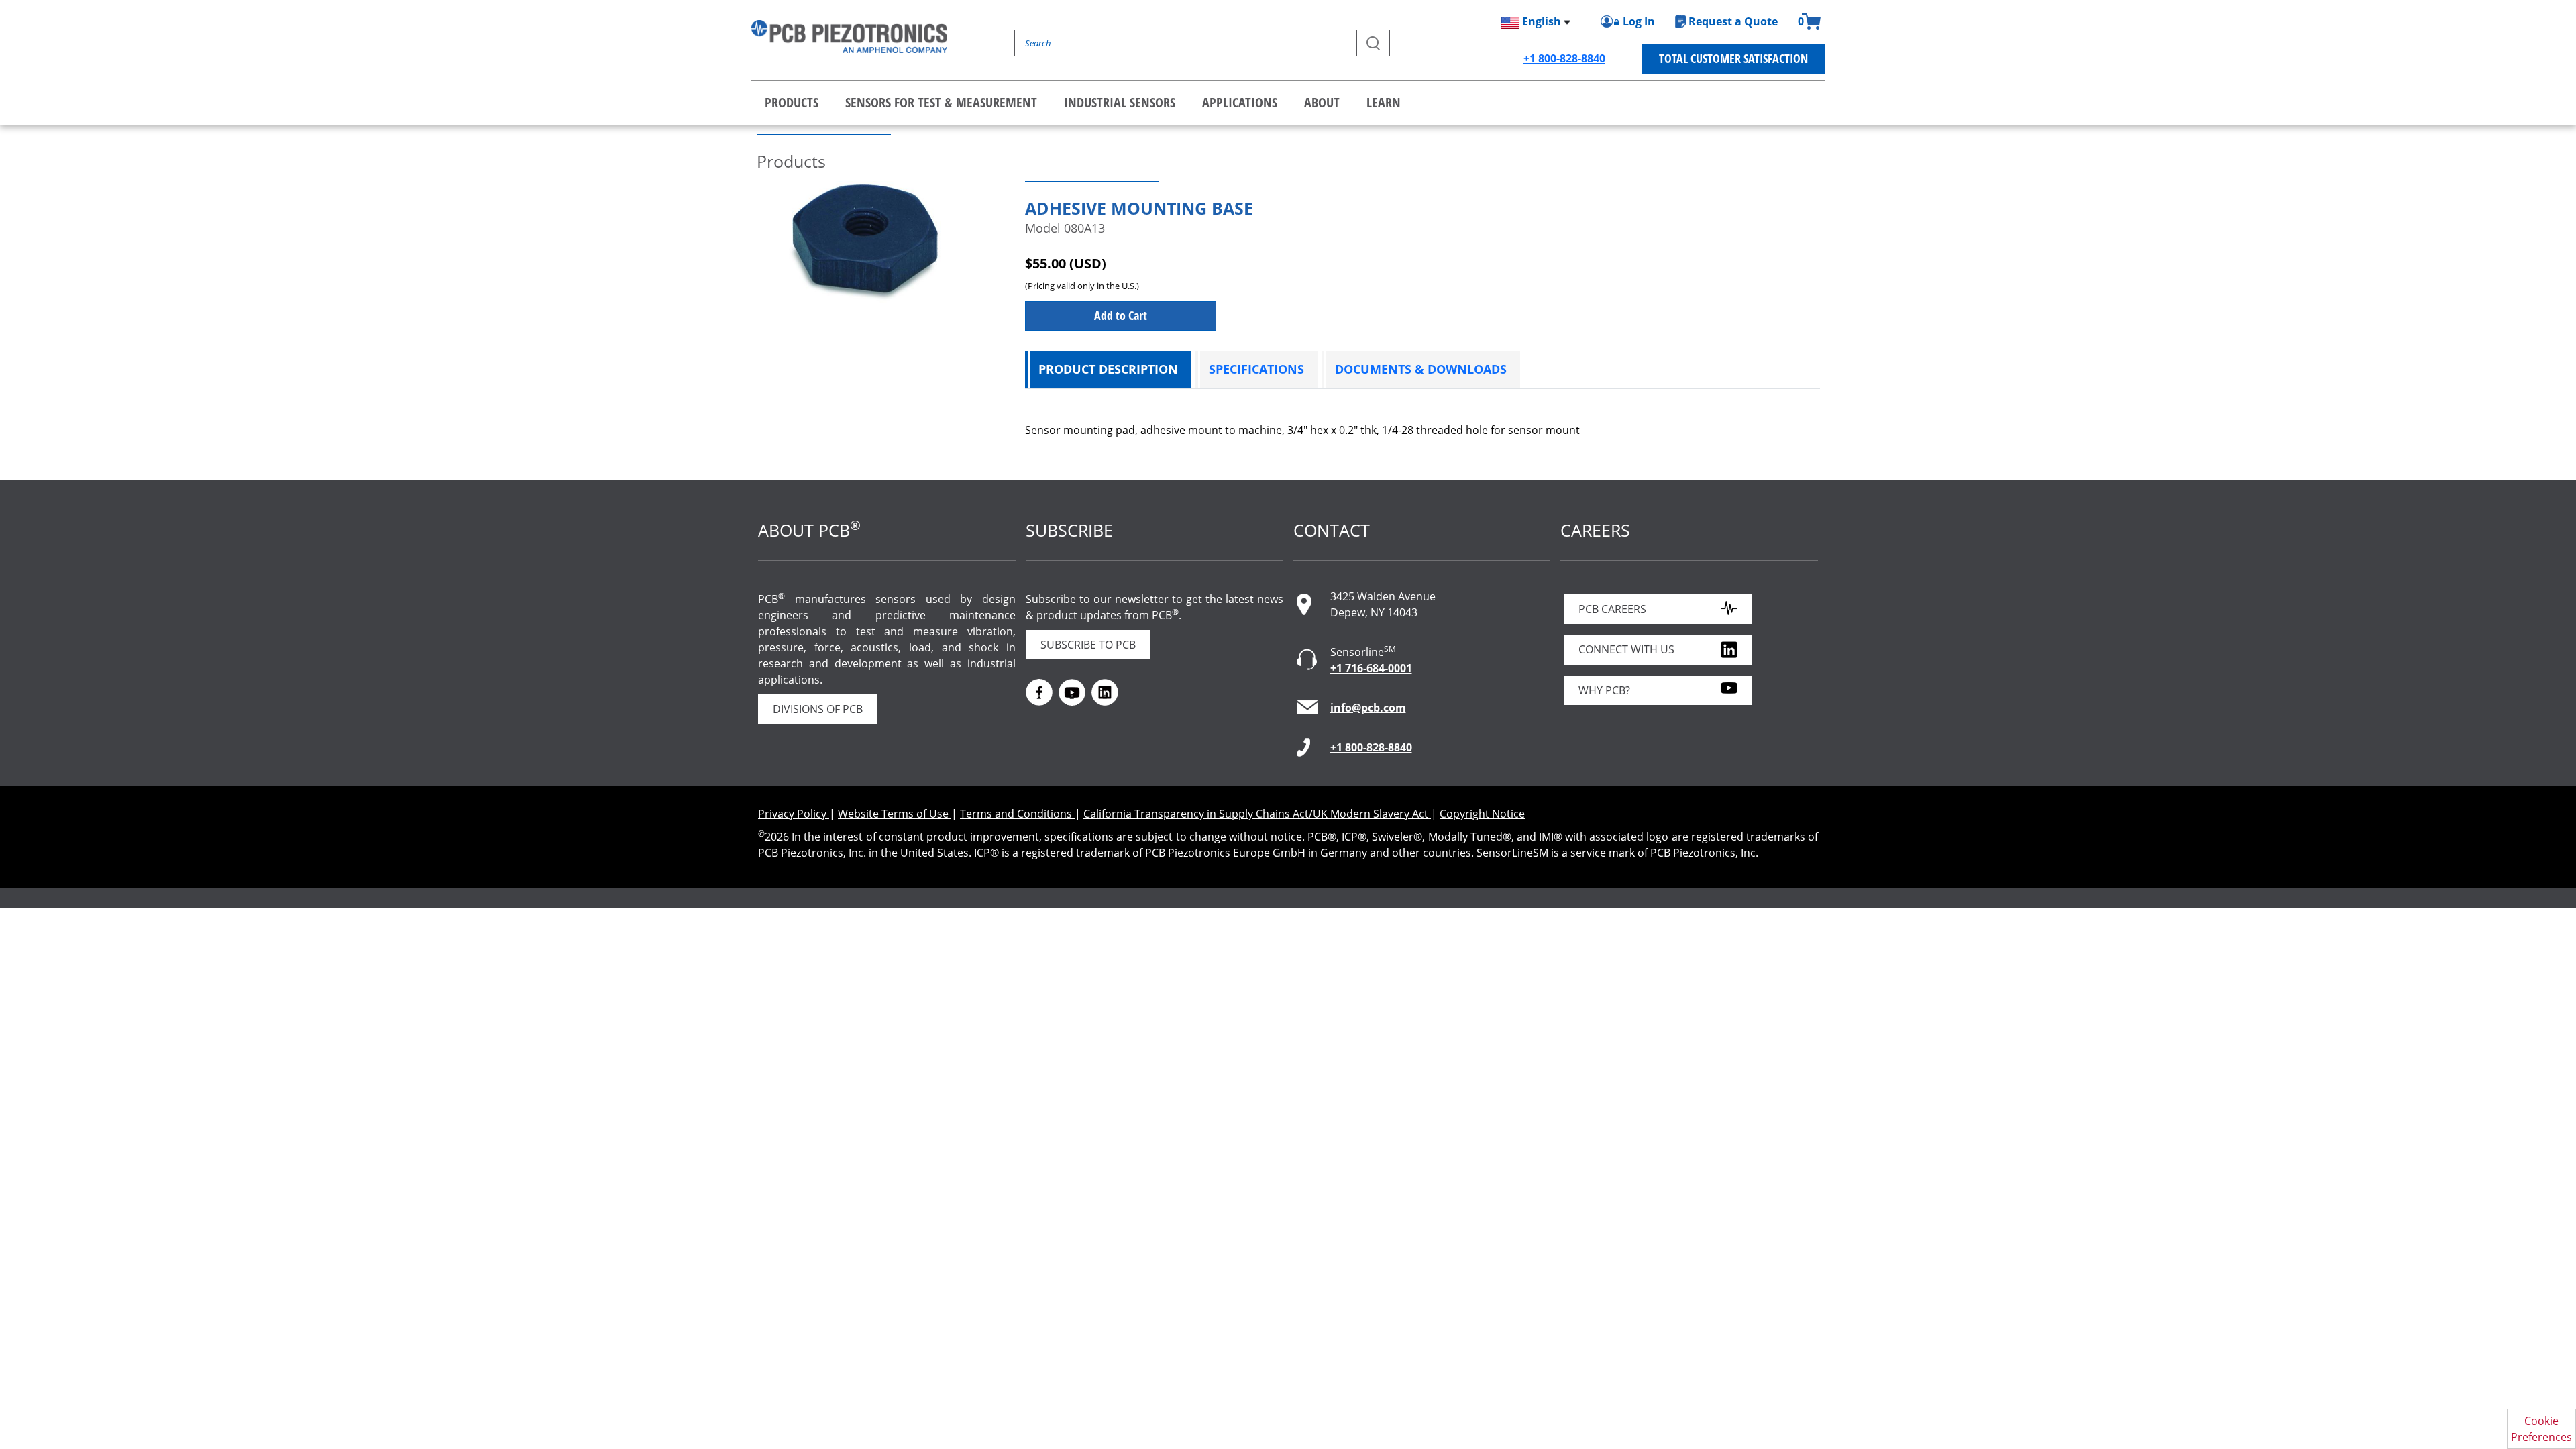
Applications (1240, 102)
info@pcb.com (1368, 708)
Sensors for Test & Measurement (941, 102)
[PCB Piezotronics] (849, 37)
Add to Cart (1121, 315)
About (1322, 102)
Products (792, 102)
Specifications (1256, 369)
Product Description (1108, 369)
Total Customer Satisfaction (1733, 58)
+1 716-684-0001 (1371, 668)
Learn (1384, 102)
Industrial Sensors (1120, 102)
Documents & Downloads (1421, 369)
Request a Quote (1733, 21)
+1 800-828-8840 (1564, 58)
